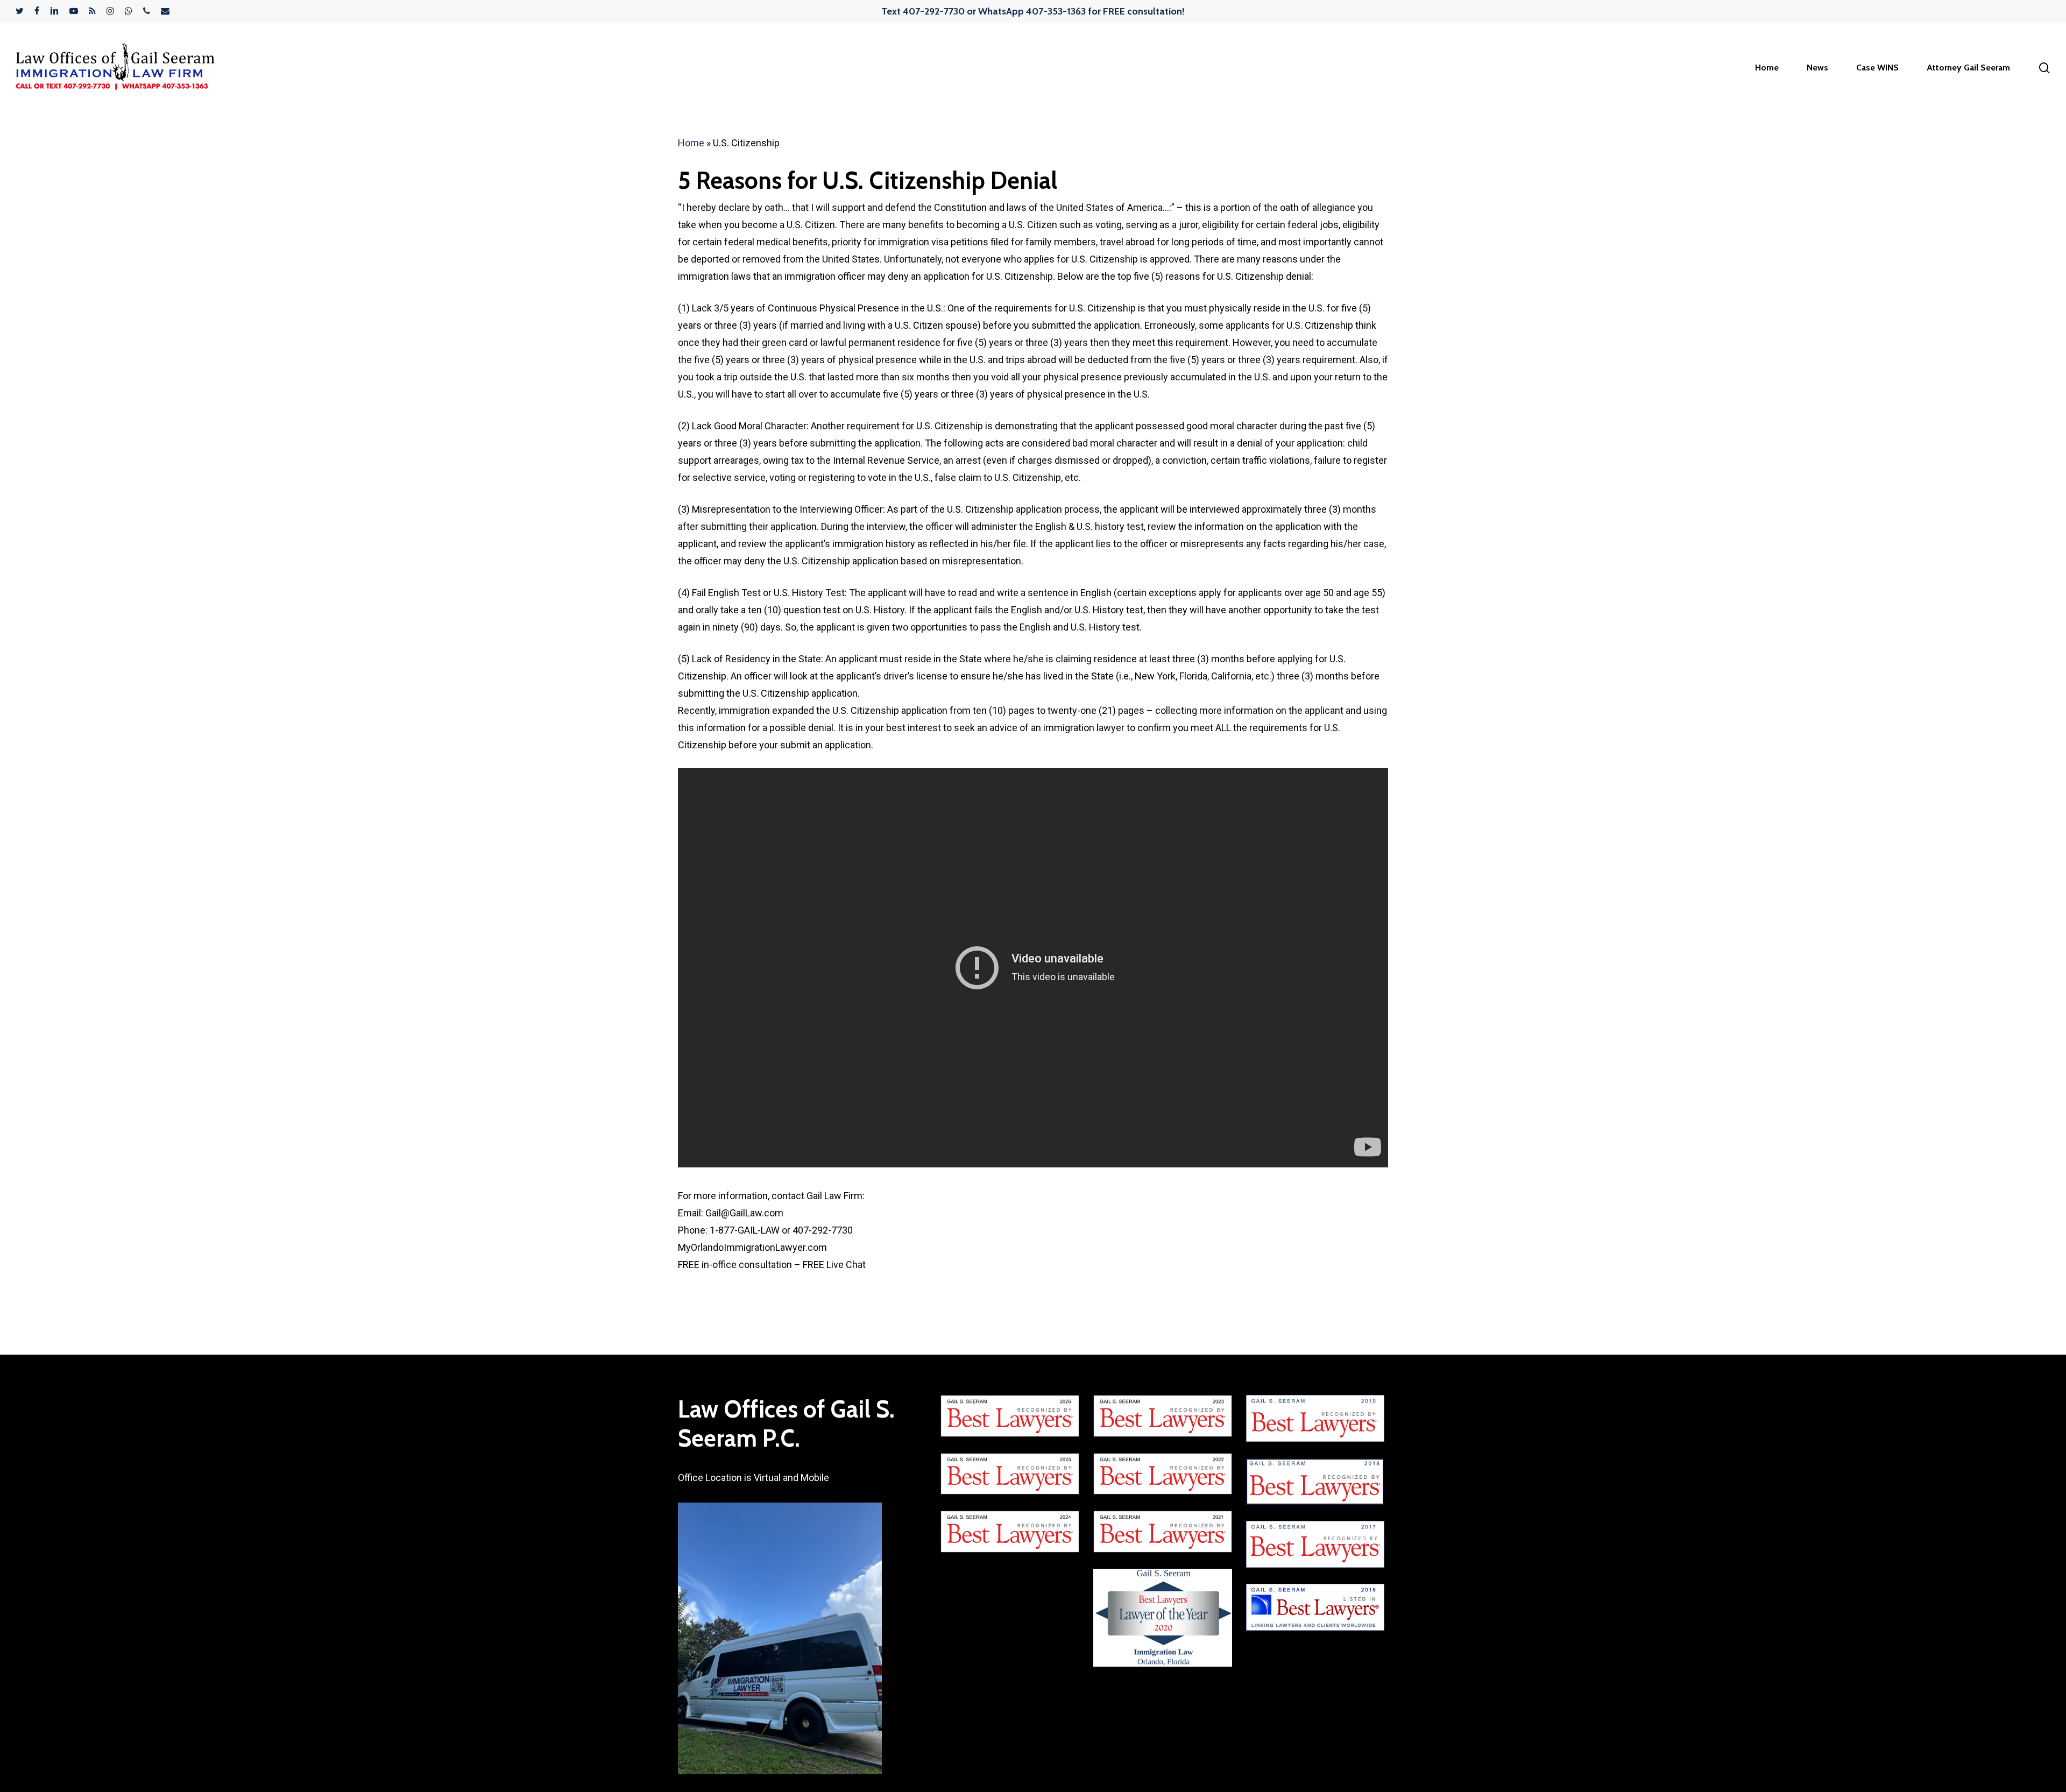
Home (691, 143)
